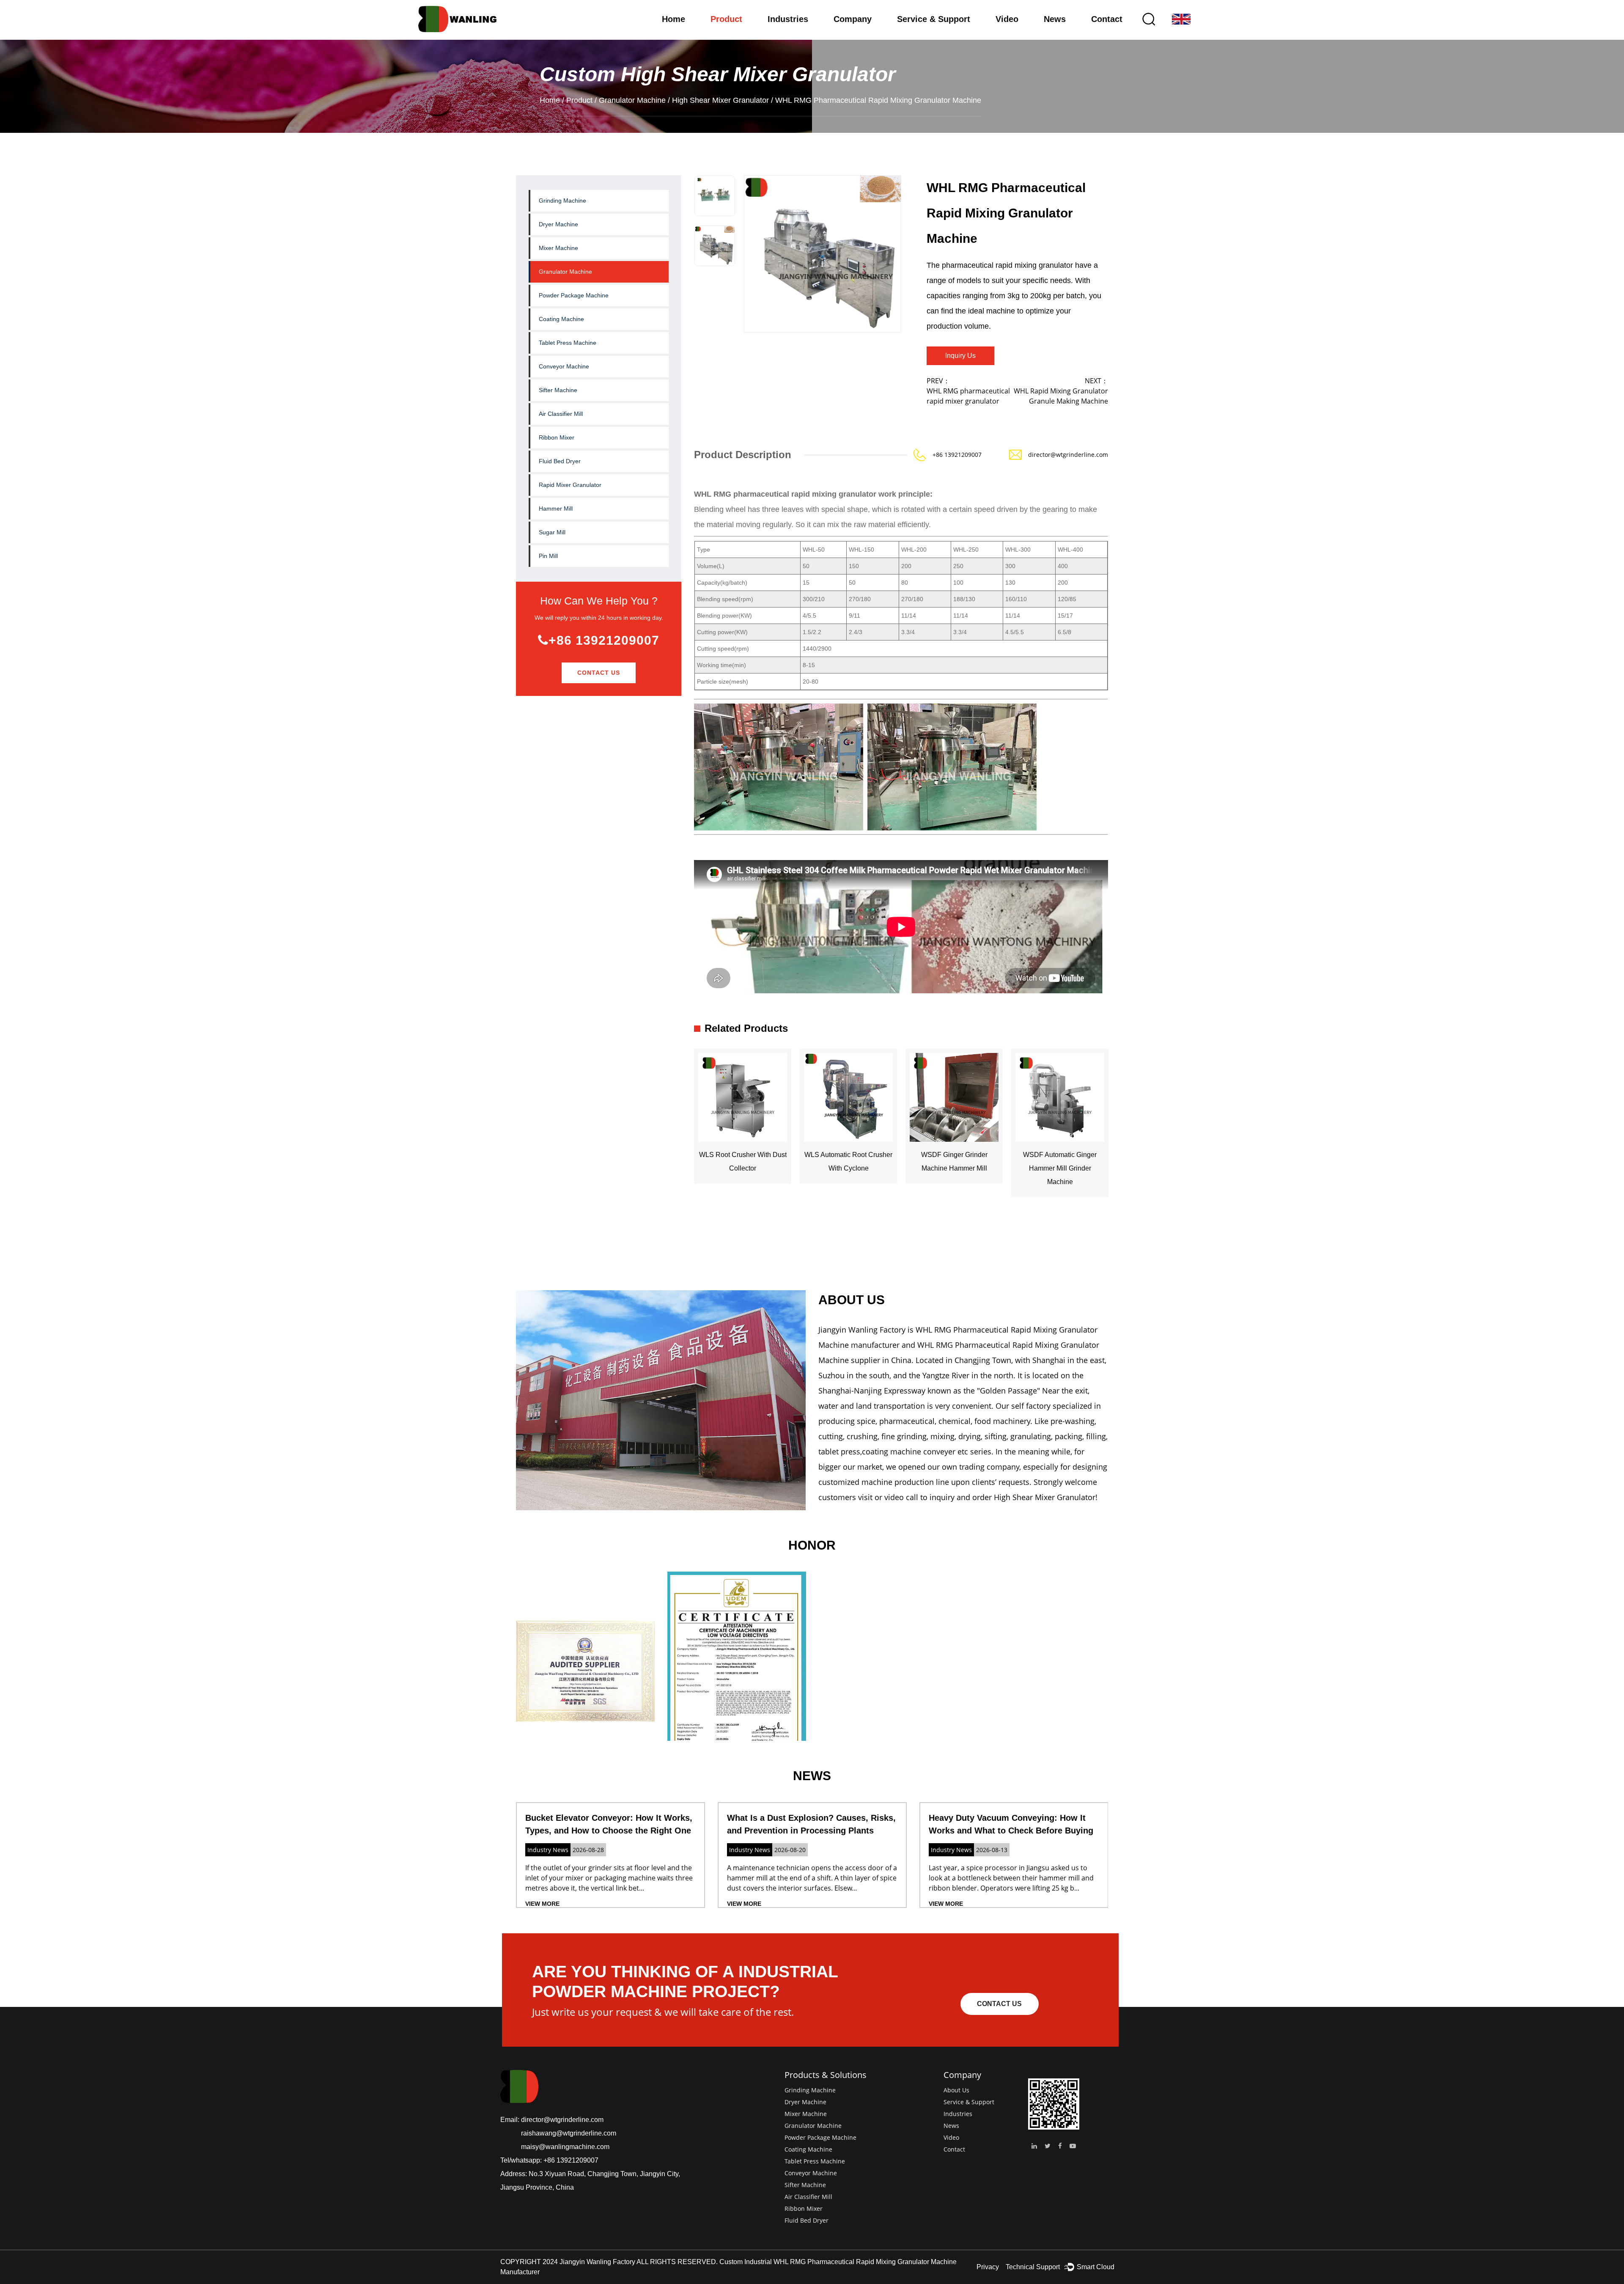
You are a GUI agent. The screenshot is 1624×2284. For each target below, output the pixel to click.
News (1055, 19)
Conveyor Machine (564, 366)
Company (853, 19)
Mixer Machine (558, 248)
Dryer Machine (558, 224)
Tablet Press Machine (568, 343)
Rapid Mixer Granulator (570, 485)
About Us (956, 2090)
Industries (788, 19)
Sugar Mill (552, 532)
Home (673, 19)
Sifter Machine (558, 390)
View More (542, 1904)
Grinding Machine (562, 201)
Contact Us (599, 673)
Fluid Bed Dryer (560, 461)
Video (1007, 19)
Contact (1107, 19)
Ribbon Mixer (557, 437)
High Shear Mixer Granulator (720, 100)
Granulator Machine (632, 100)
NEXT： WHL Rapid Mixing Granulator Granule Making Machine (1061, 391)
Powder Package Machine (574, 295)
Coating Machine (561, 319)
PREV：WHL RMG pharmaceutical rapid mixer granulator (968, 391)
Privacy (988, 2267)
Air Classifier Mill (561, 414)
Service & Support (934, 19)
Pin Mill (548, 556)
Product (726, 19)
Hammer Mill (556, 508)
